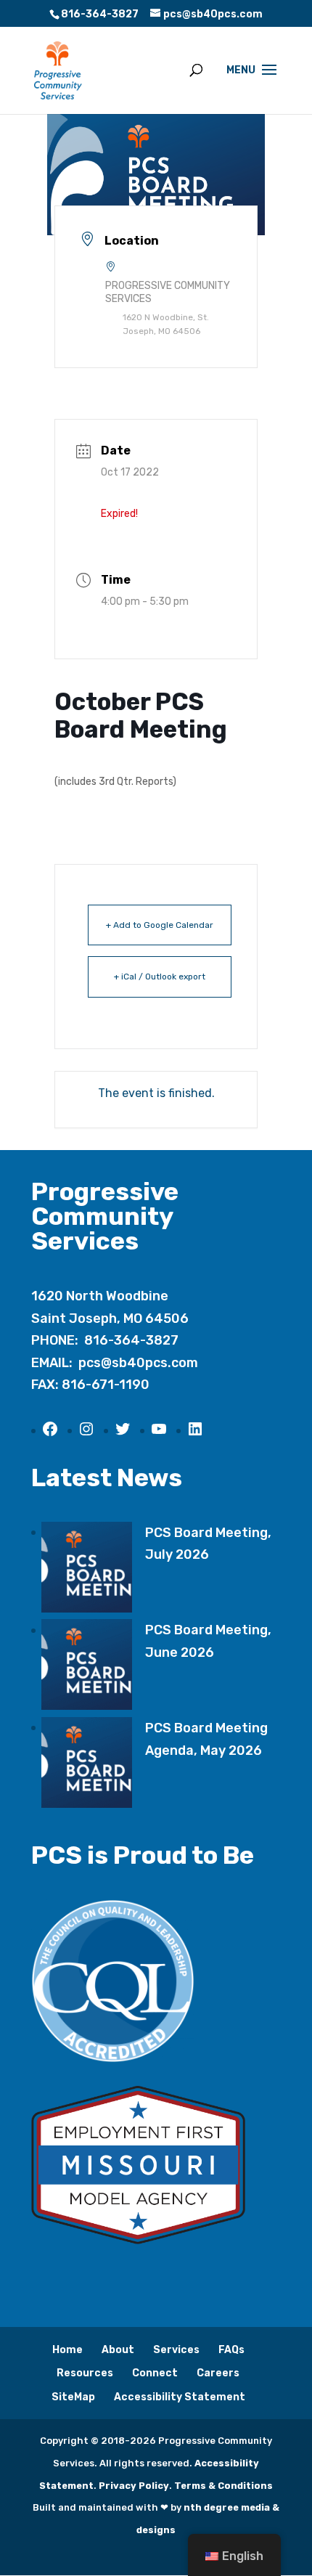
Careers (218, 2373)
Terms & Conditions (223, 2486)
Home (67, 2350)
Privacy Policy (134, 2486)
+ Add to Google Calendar (160, 925)
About (118, 2350)
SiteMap (73, 2397)
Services (176, 2350)
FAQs (231, 2350)
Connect (155, 2373)
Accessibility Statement (180, 2397)
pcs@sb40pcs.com (138, 1363)
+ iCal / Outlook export (160, 977)
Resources (85, 2373)
